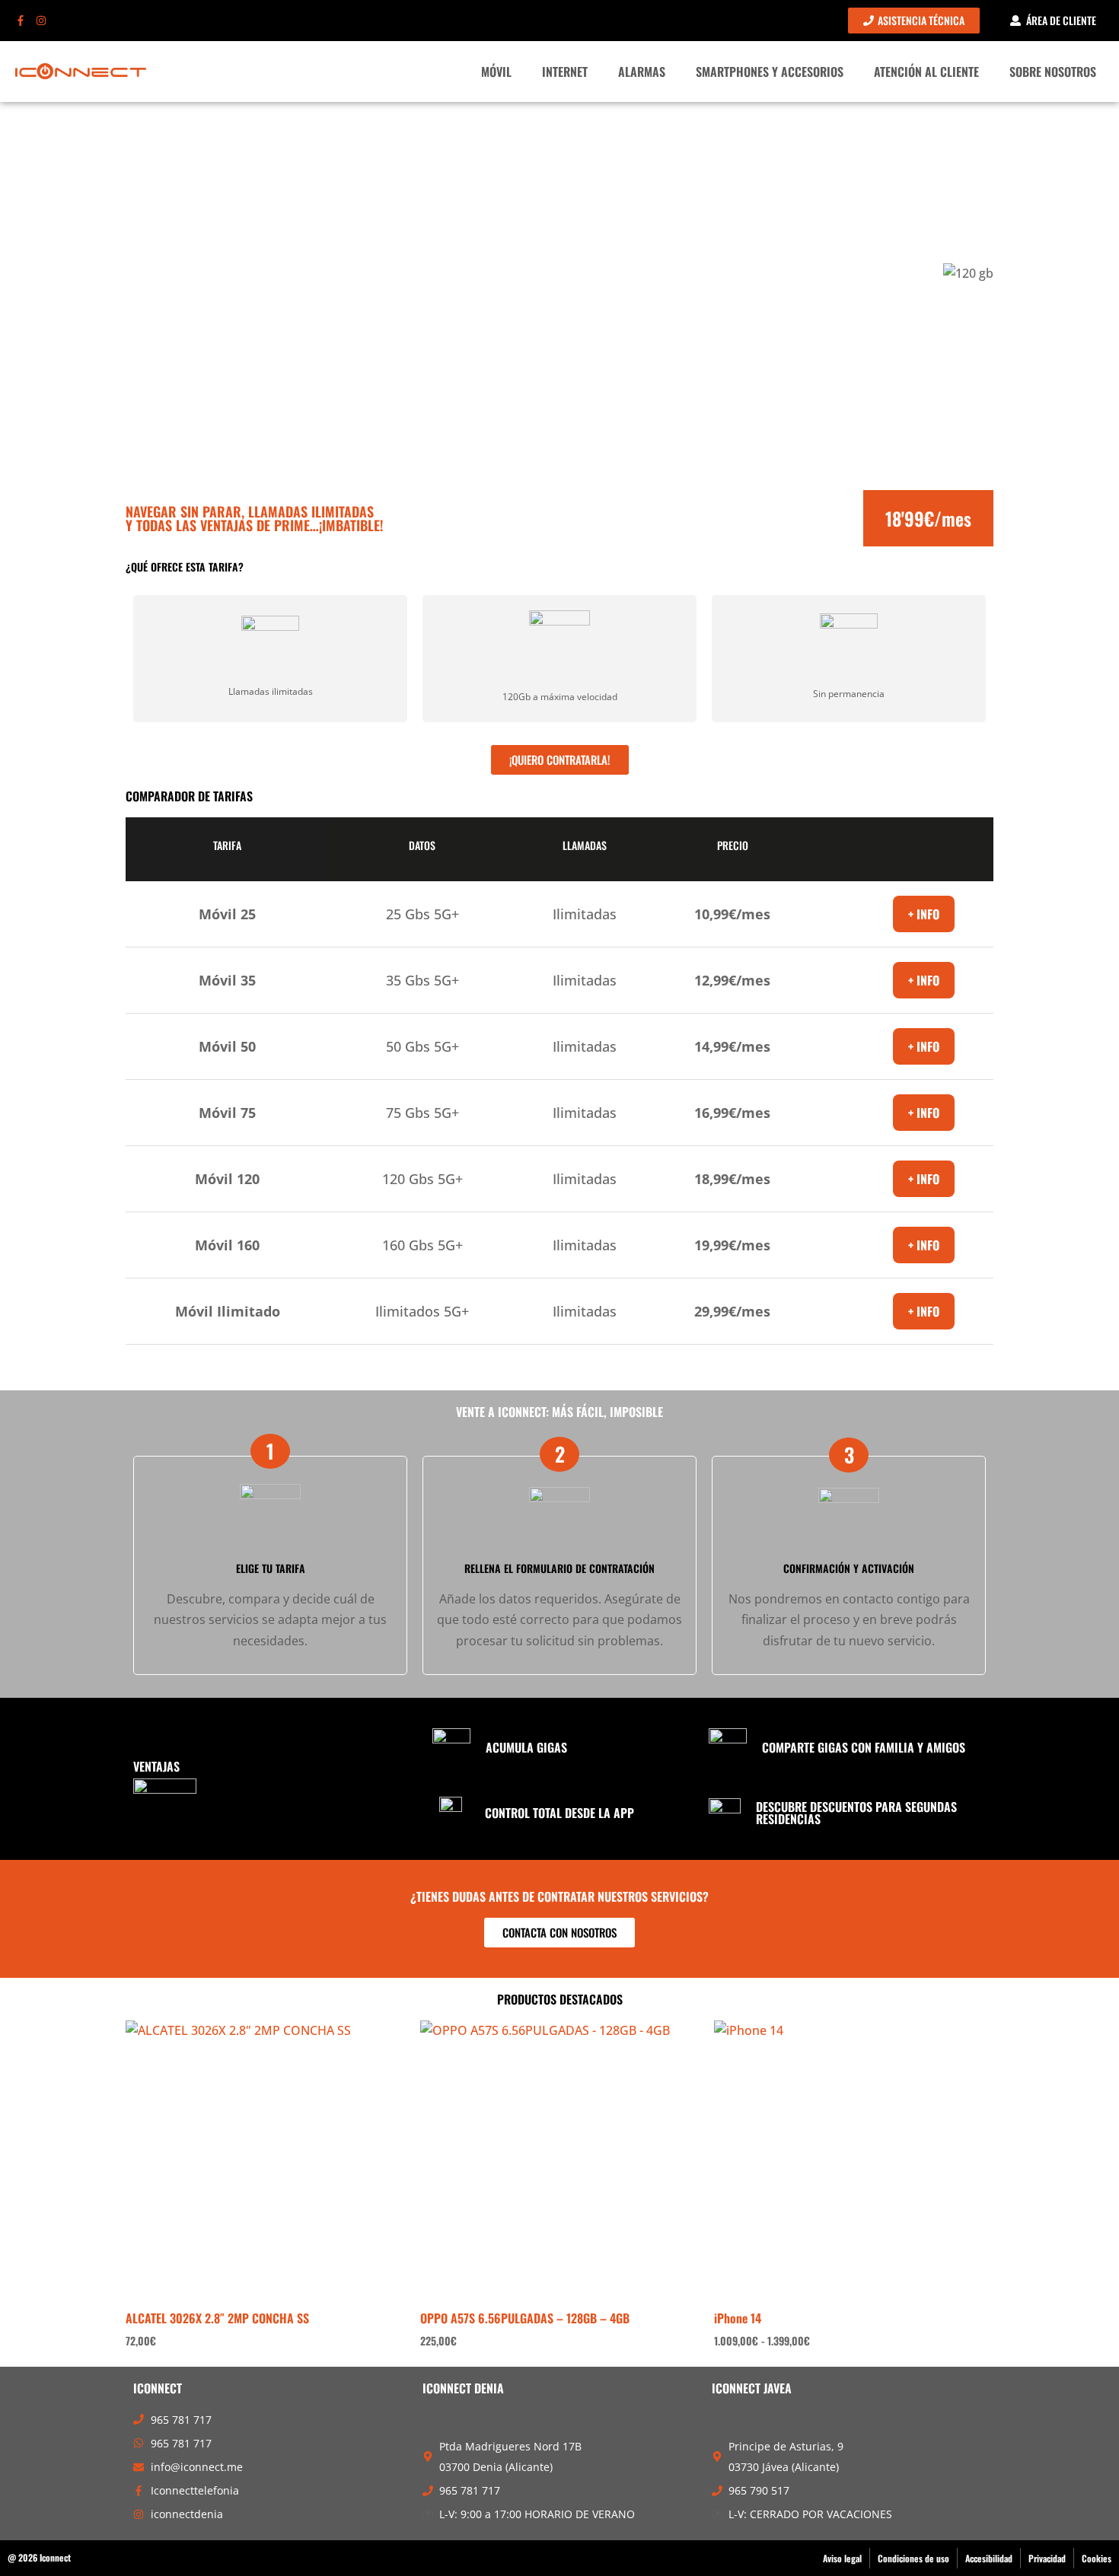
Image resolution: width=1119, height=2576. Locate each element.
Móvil (496, 72)
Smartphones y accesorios (770, 72)
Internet (565, 72)
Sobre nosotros (1053, 72)
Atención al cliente (926, 72)
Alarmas (642, 72)
